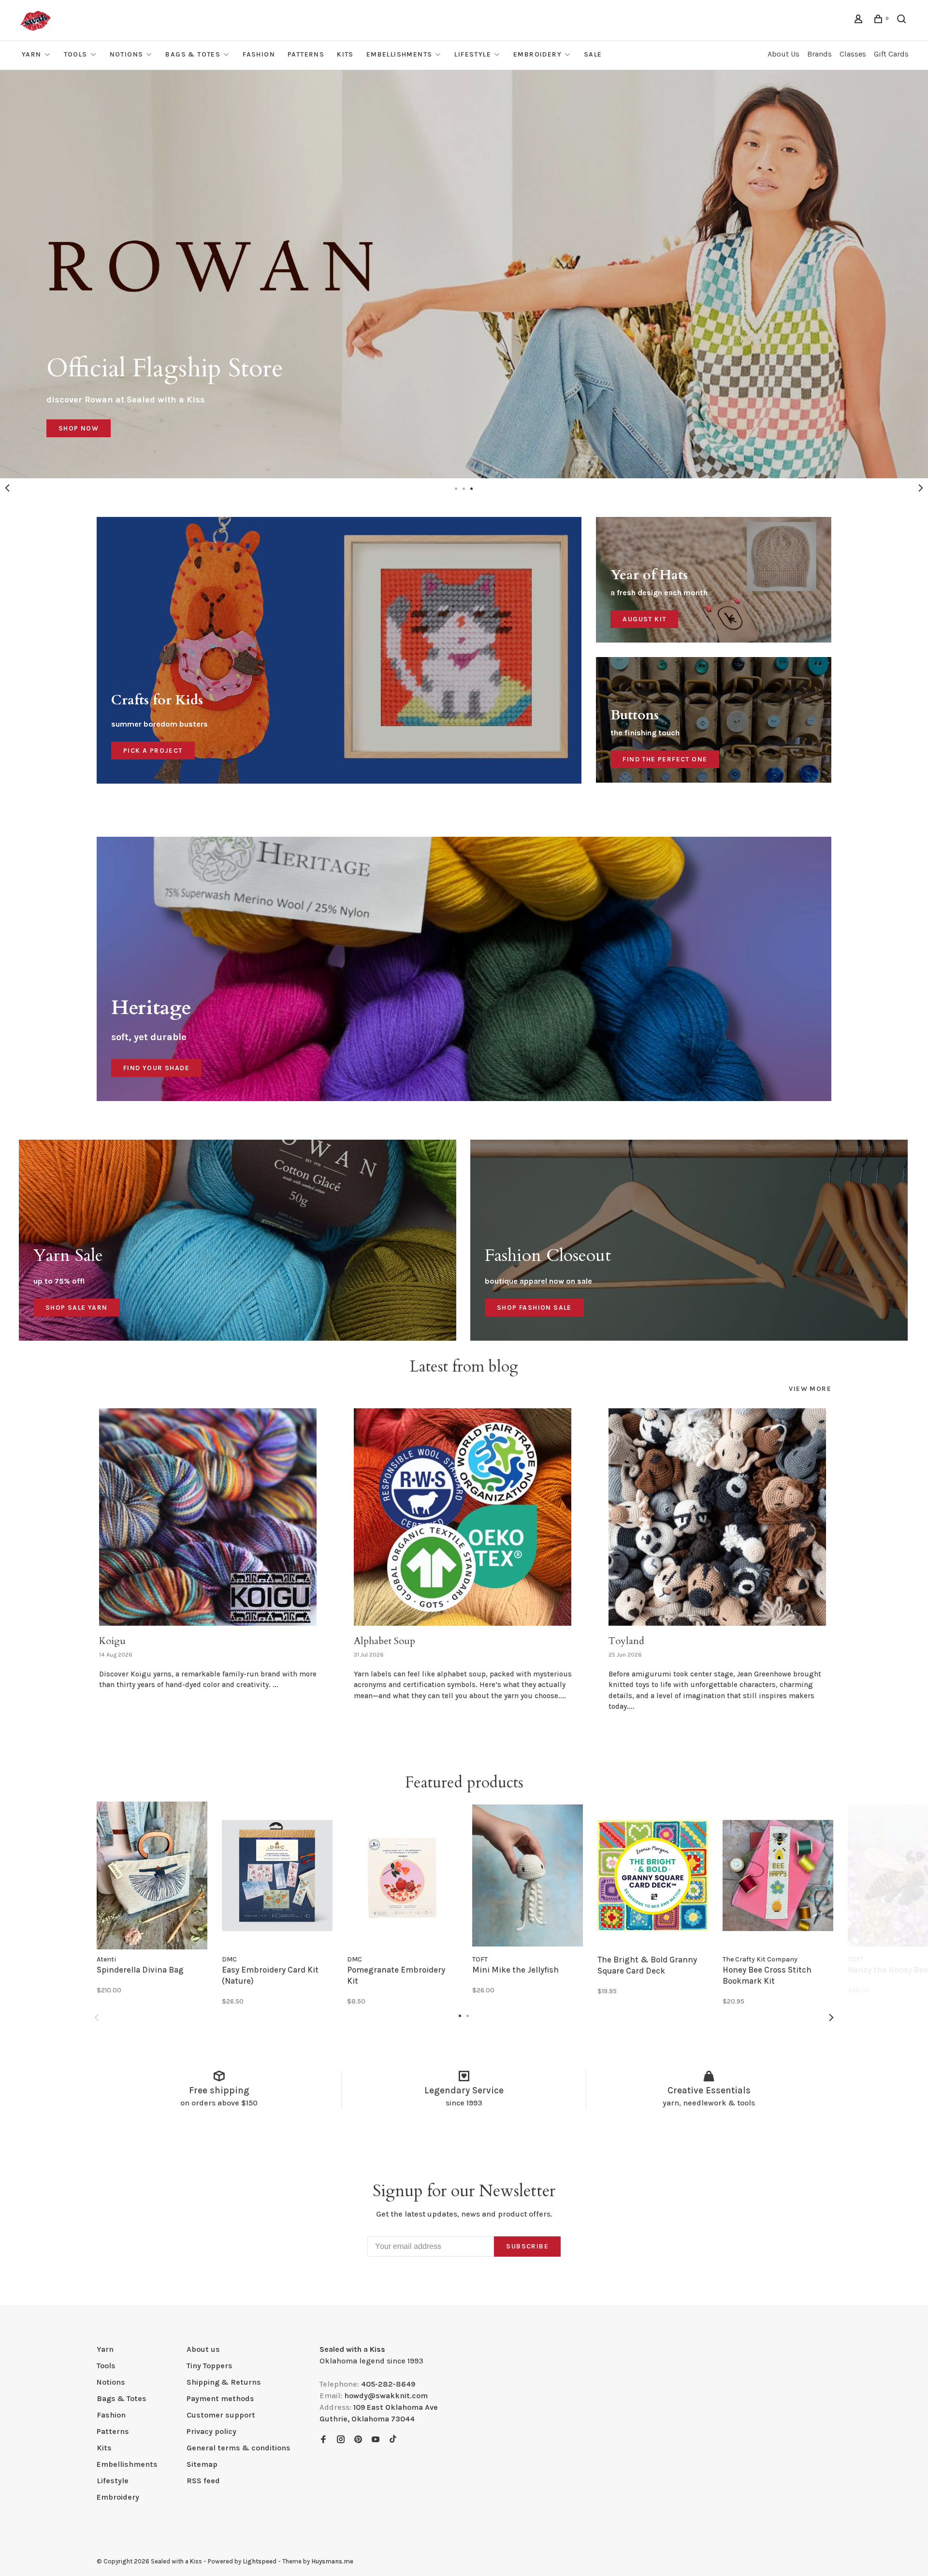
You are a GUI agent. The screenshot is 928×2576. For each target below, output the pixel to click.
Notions (127, 54)
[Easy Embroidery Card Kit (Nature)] (277, 1875)
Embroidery (537, 54)
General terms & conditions (239, 2448)
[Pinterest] (358, 2440)
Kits (345, 54)
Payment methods (220, 2398)
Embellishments (399, 54)
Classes (853, 54)
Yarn (32, 54)
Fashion (259, 54)
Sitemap (202, 2464)
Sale (593, 54)
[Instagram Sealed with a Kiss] (341, 2440)
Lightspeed (260, 2561)
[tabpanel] (464, 274)
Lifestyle (473, 54)
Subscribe (527, 2246)
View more (810, 1389)
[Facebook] (323, 2440)
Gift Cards (891, 54)
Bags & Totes (193, 54)
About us (203, 2349)
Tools (76, 54)
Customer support (221, 2415)
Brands (819, 54)
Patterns (306, 54)
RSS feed (203, 2481)
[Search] (903, 21)
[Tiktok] (393, 2440)
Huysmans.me (332, 2561)
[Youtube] (376, 2440)
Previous (7, 488)
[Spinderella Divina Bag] (152, 1875)
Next (921, 488)
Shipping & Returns (224, 2382)
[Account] (860, 21)
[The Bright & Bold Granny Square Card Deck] (653, 1875)
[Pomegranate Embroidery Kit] (402, 1875)
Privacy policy (211, 2431)
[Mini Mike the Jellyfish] (528, 1875)
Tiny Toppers (210, 2366)
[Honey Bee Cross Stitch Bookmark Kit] (778, 1875)
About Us (783, 54)
